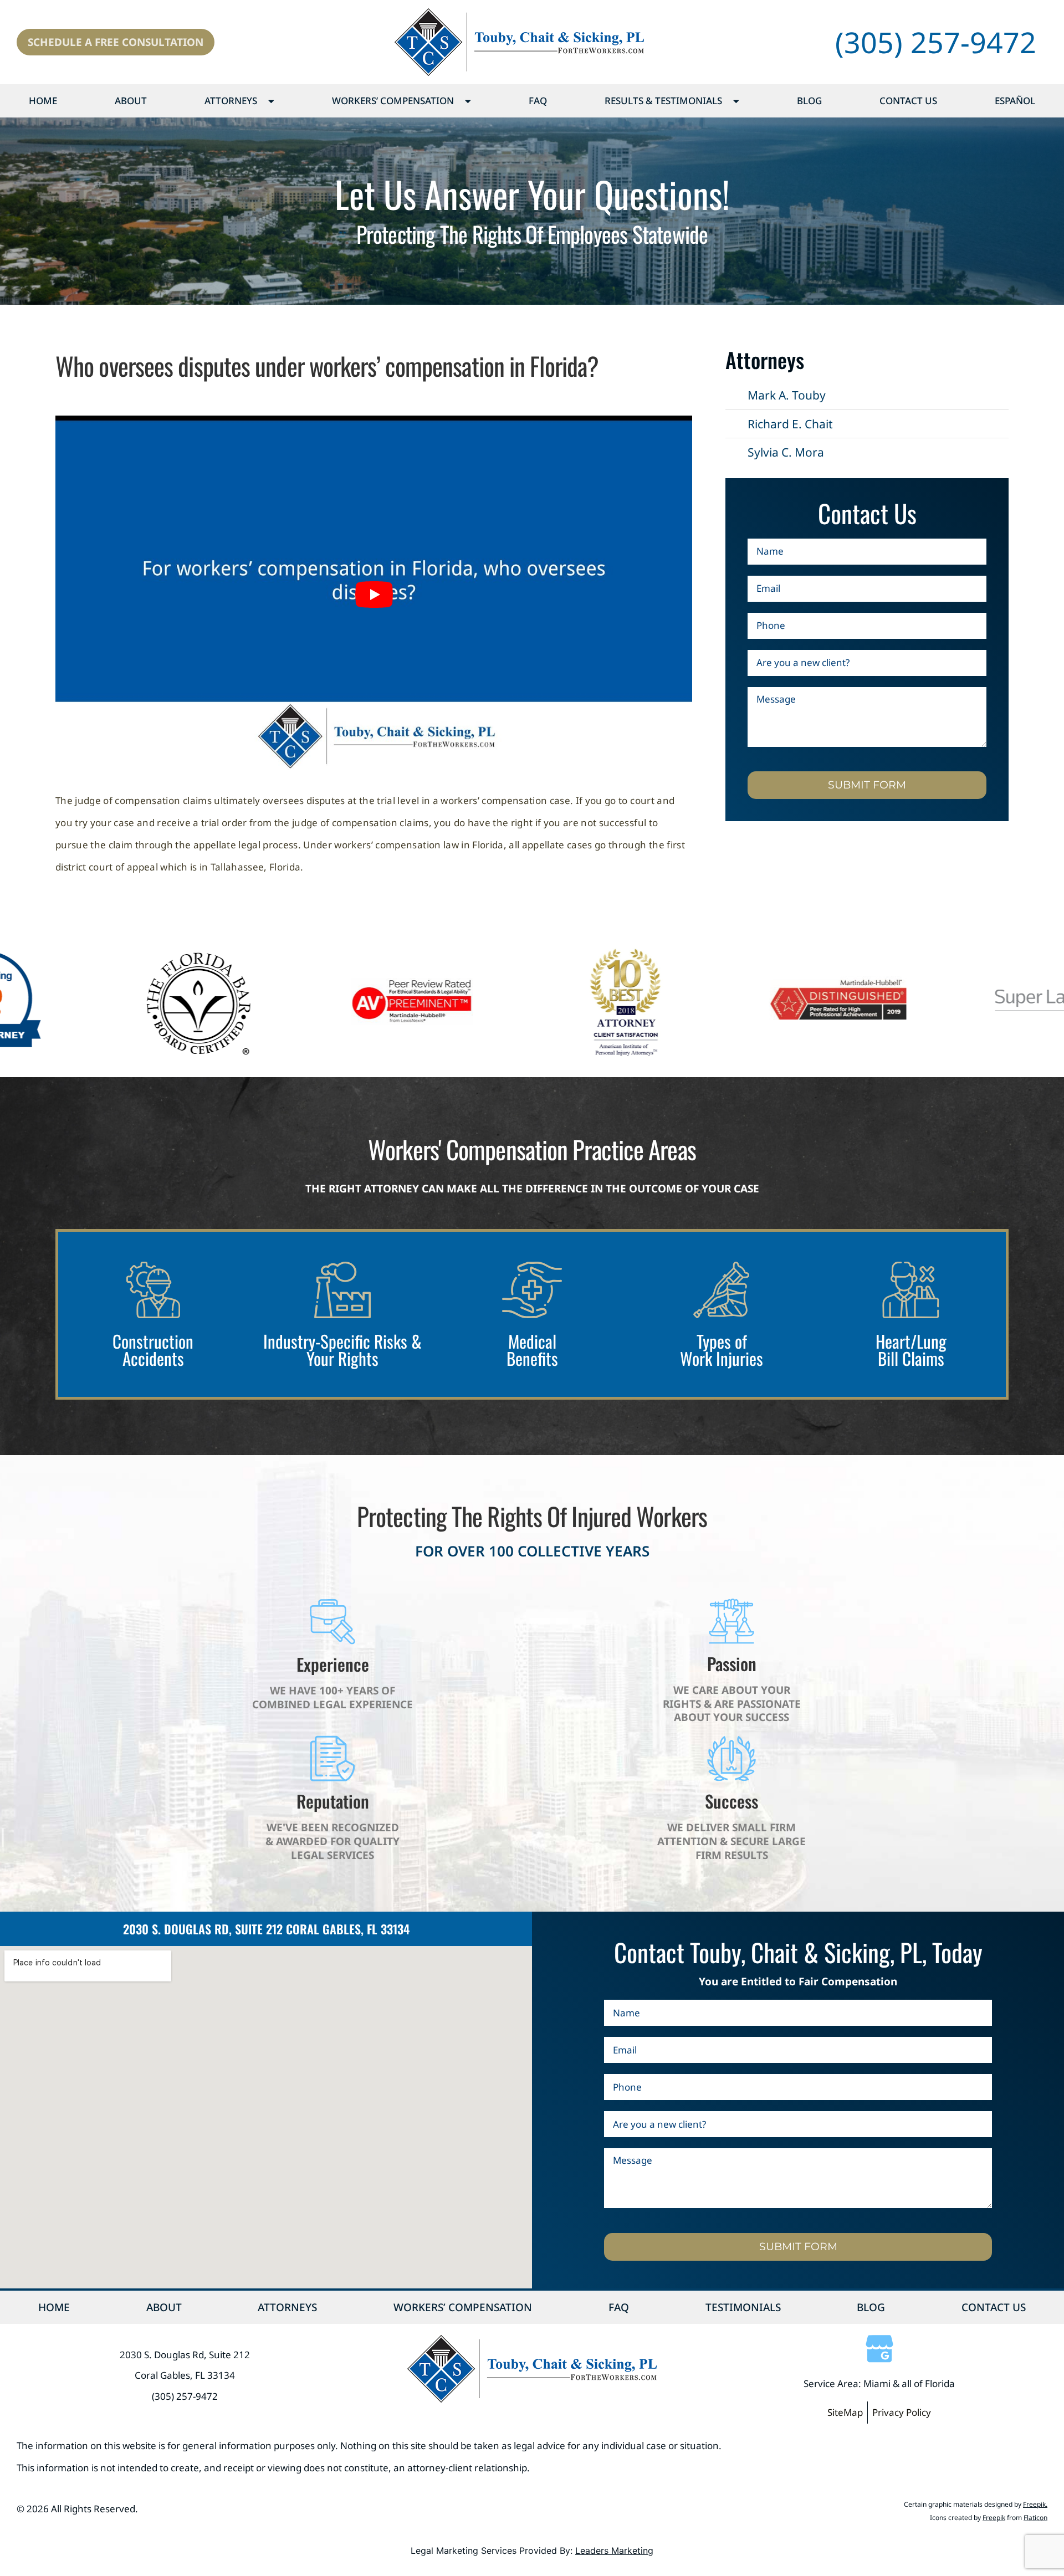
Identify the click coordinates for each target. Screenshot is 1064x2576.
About (131, 101)
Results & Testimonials (663, 101)
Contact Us (908, 101)
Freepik (1034, 2504)
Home (43, 101)
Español (1015, 101)
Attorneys (231, 101)
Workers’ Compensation (393, 101)
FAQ (538, 101)
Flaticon (1035, 2518)
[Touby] (519, 42)
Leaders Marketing (614, 2551)
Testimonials (743, 2307)
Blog (809, 101)
